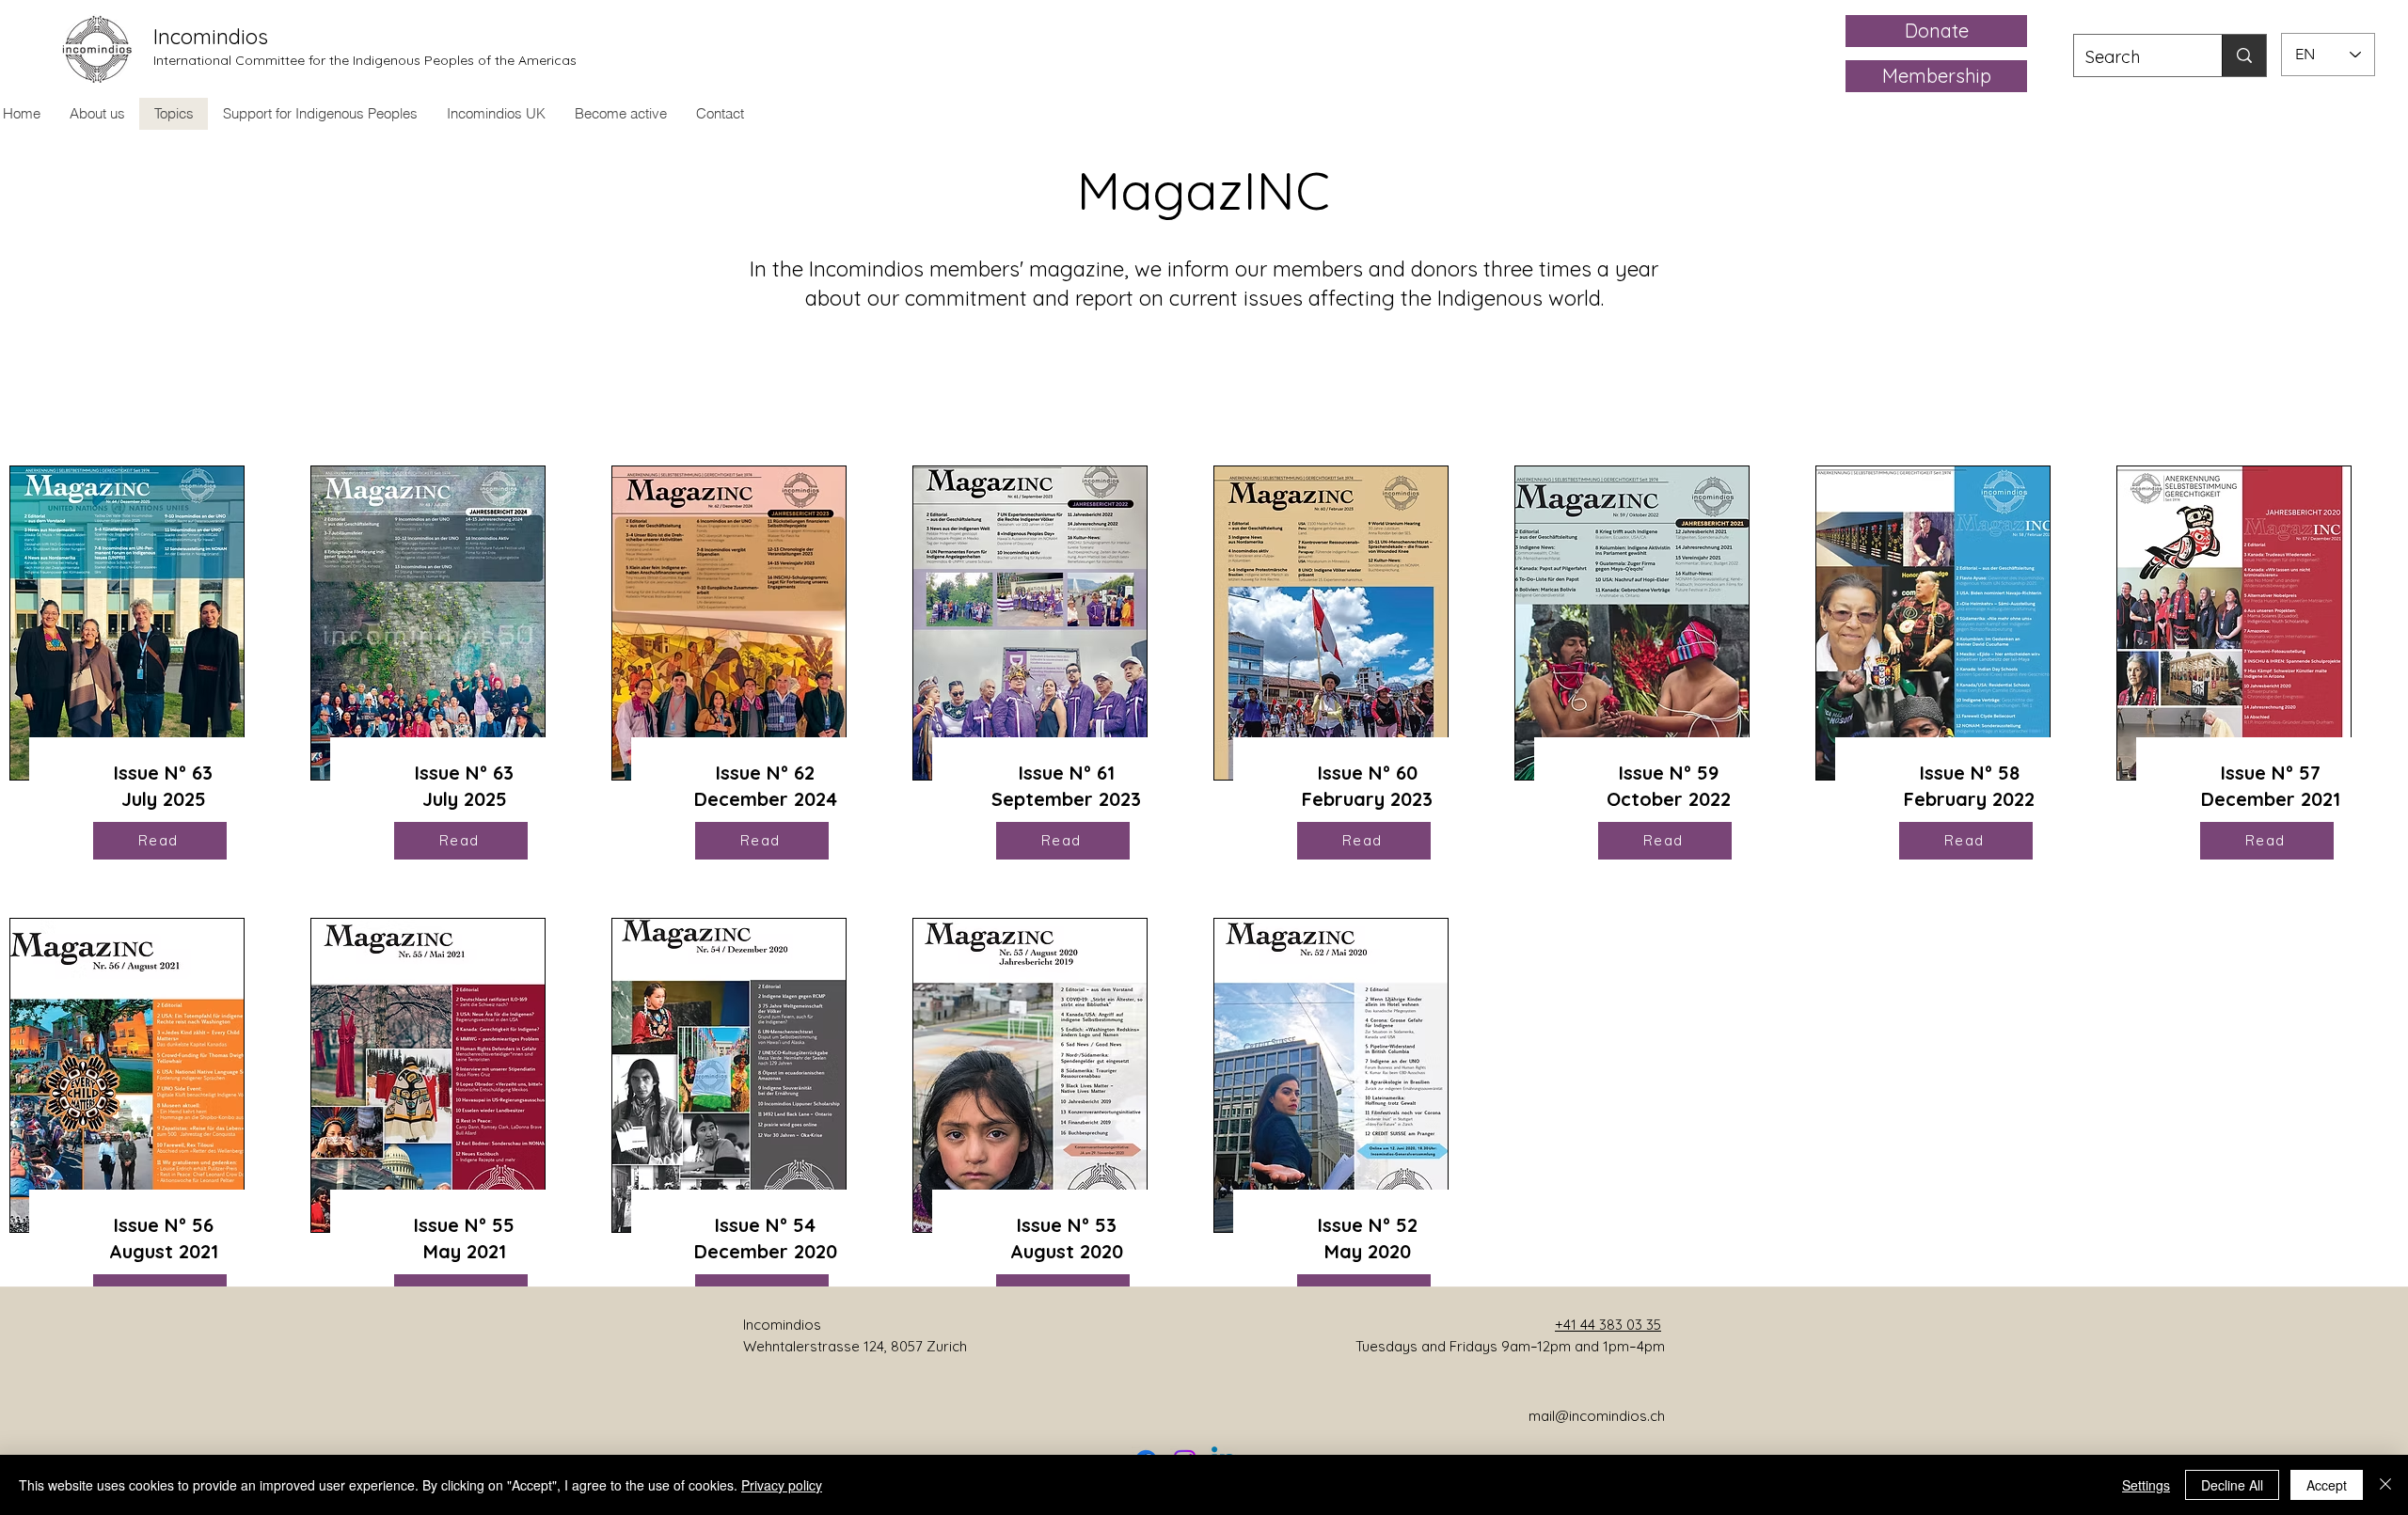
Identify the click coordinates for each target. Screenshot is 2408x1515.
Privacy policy (782, 1485)
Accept (2327, 1485)
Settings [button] (2146, 1485)
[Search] (2244, 55)
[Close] (2385, 1485)
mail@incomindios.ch (1597, 1416)
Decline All (2232, 1485)
